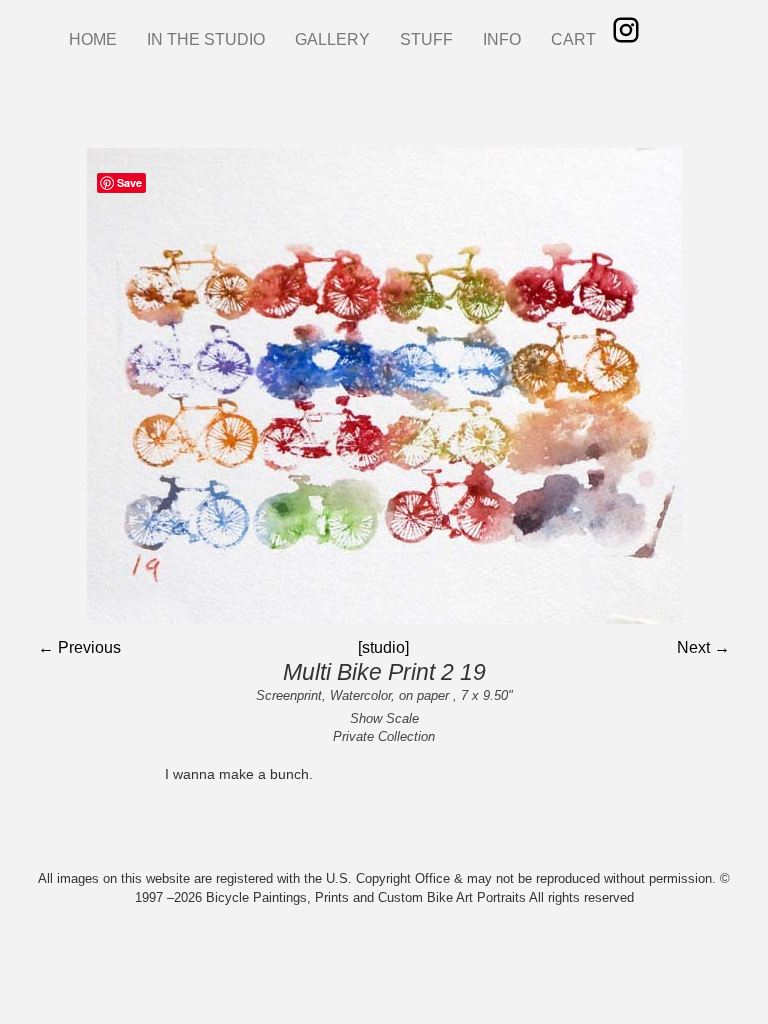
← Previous (79, 647)
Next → (703, 647)
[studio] (383, 647)
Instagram (626, 30)
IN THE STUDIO (206, 39)
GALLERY (332, 39)
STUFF (426, 39)
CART (573, 39)
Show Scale (384, 718)
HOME (93, 39)
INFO (502, 39)
